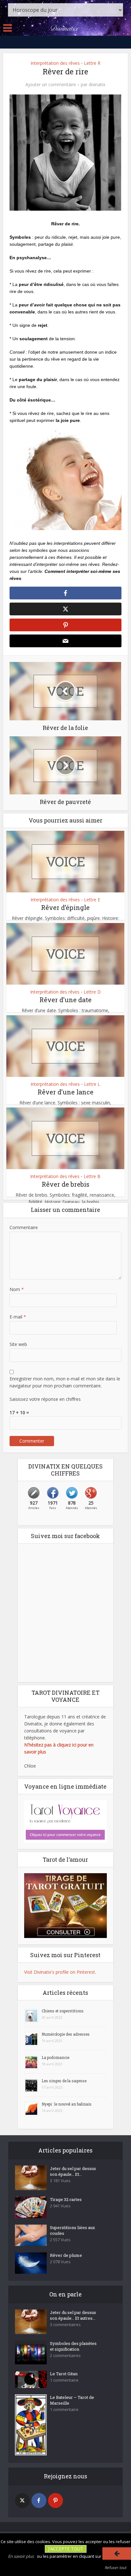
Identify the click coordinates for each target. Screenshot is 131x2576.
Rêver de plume (66, 2255)
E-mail (18, 1317)
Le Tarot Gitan (64, 2374)
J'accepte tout (66, 2549)
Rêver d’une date (65, 1000)
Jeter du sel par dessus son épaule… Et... (73, 2171)
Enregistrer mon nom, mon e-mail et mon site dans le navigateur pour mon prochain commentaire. (65, 1382)
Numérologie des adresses (66, 2034)
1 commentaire (64, 2380)
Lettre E (92, 900)
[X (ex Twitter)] (22, 2501)
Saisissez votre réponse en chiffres (45, 1399)
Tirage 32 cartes (66, 2199)
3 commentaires (65, 2325)
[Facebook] (39, 2501)
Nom (17, 1289)
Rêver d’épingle (65, 907)
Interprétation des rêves (55, 63)
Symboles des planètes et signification (73, 2346)
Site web (18, 1344)
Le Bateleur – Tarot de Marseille (72, 2400)
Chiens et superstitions (63, 2011)
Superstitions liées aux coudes (72, 2230)
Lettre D (92, 992)
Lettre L (92, 1084)
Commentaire (24, 1227)
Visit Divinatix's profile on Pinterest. (60, 1972)
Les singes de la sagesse (64, 2081)
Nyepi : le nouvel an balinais (67, 2104)
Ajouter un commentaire (51, 85)
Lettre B (92, 1176)
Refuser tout (115, 2568)
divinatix (97, 85)
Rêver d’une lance (65, 1092)
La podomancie (55, 2057)
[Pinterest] (55, 2501)
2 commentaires (65, 2356)
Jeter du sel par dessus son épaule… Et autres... (73, 2315)
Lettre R (92, 63)
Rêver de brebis (65, 1184)
